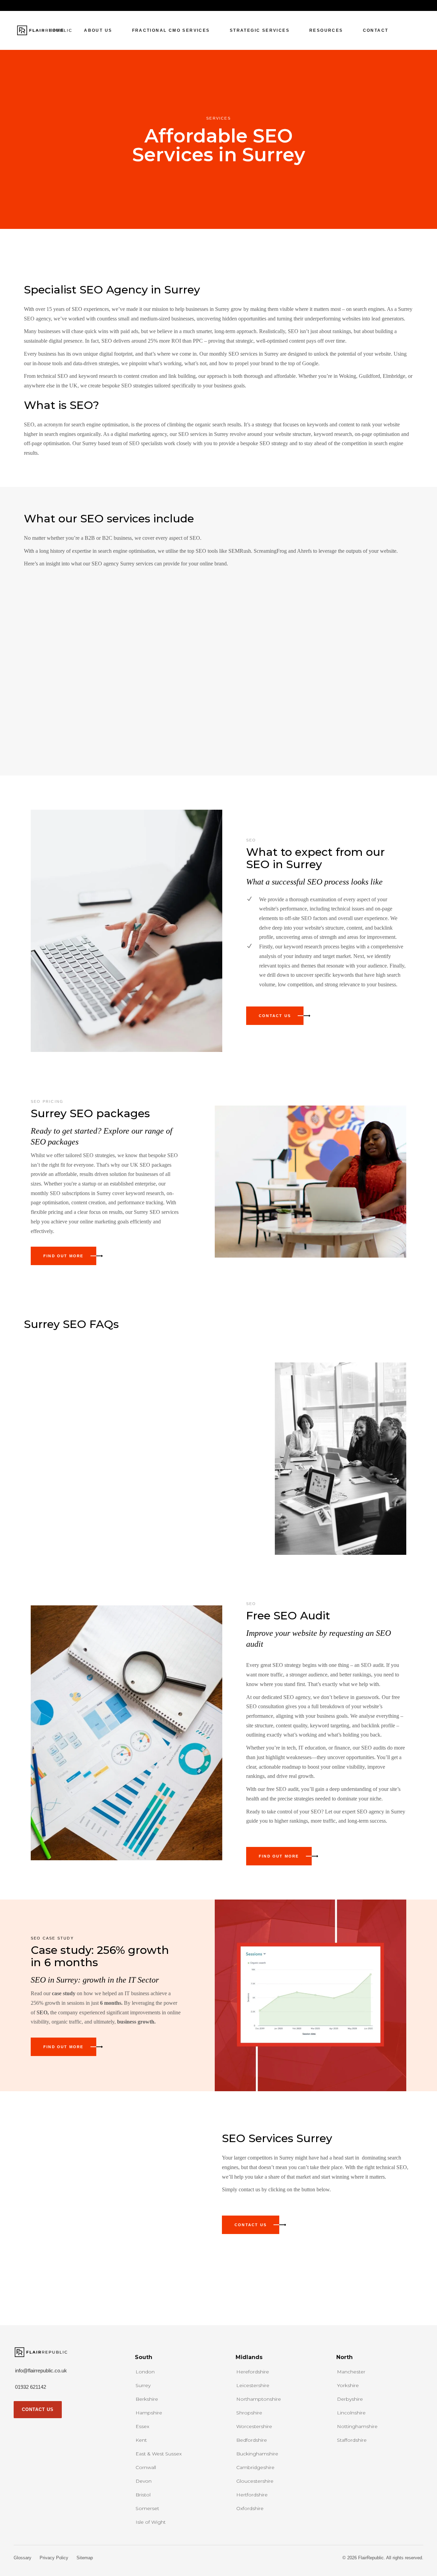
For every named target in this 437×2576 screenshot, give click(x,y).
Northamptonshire (259, 2399)
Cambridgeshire (255, 2467)
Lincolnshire (351, 2413)
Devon (144, 2481)
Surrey (143, 2385)
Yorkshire (348, 2385)
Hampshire (149, 2413)
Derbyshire (350, 2399)
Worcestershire (254, 2426)
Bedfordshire (252, 2440)
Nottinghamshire (357, 2426)
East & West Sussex (159, 2454)
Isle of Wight (151, 2522)
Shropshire (249, 2413)
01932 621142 (31, 2387)
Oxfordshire (250, 2508)
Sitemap (85, 2558)
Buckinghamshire (257, 2454)
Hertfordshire (252, 2495)
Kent (141, 2440)
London (145, 2372)
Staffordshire (352, 2440)
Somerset (147, 2508)
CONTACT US (38, 2409)
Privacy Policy (54, 2558)
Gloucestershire (255, 2481)
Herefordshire (253, 2372)
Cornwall (146, 2467)
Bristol (143, 2495)
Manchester (351, 2372)
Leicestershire (253, 2385)
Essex (142, 2426)
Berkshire (147, 2399)
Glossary (23, 2558)
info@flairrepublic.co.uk (41, 2371)
